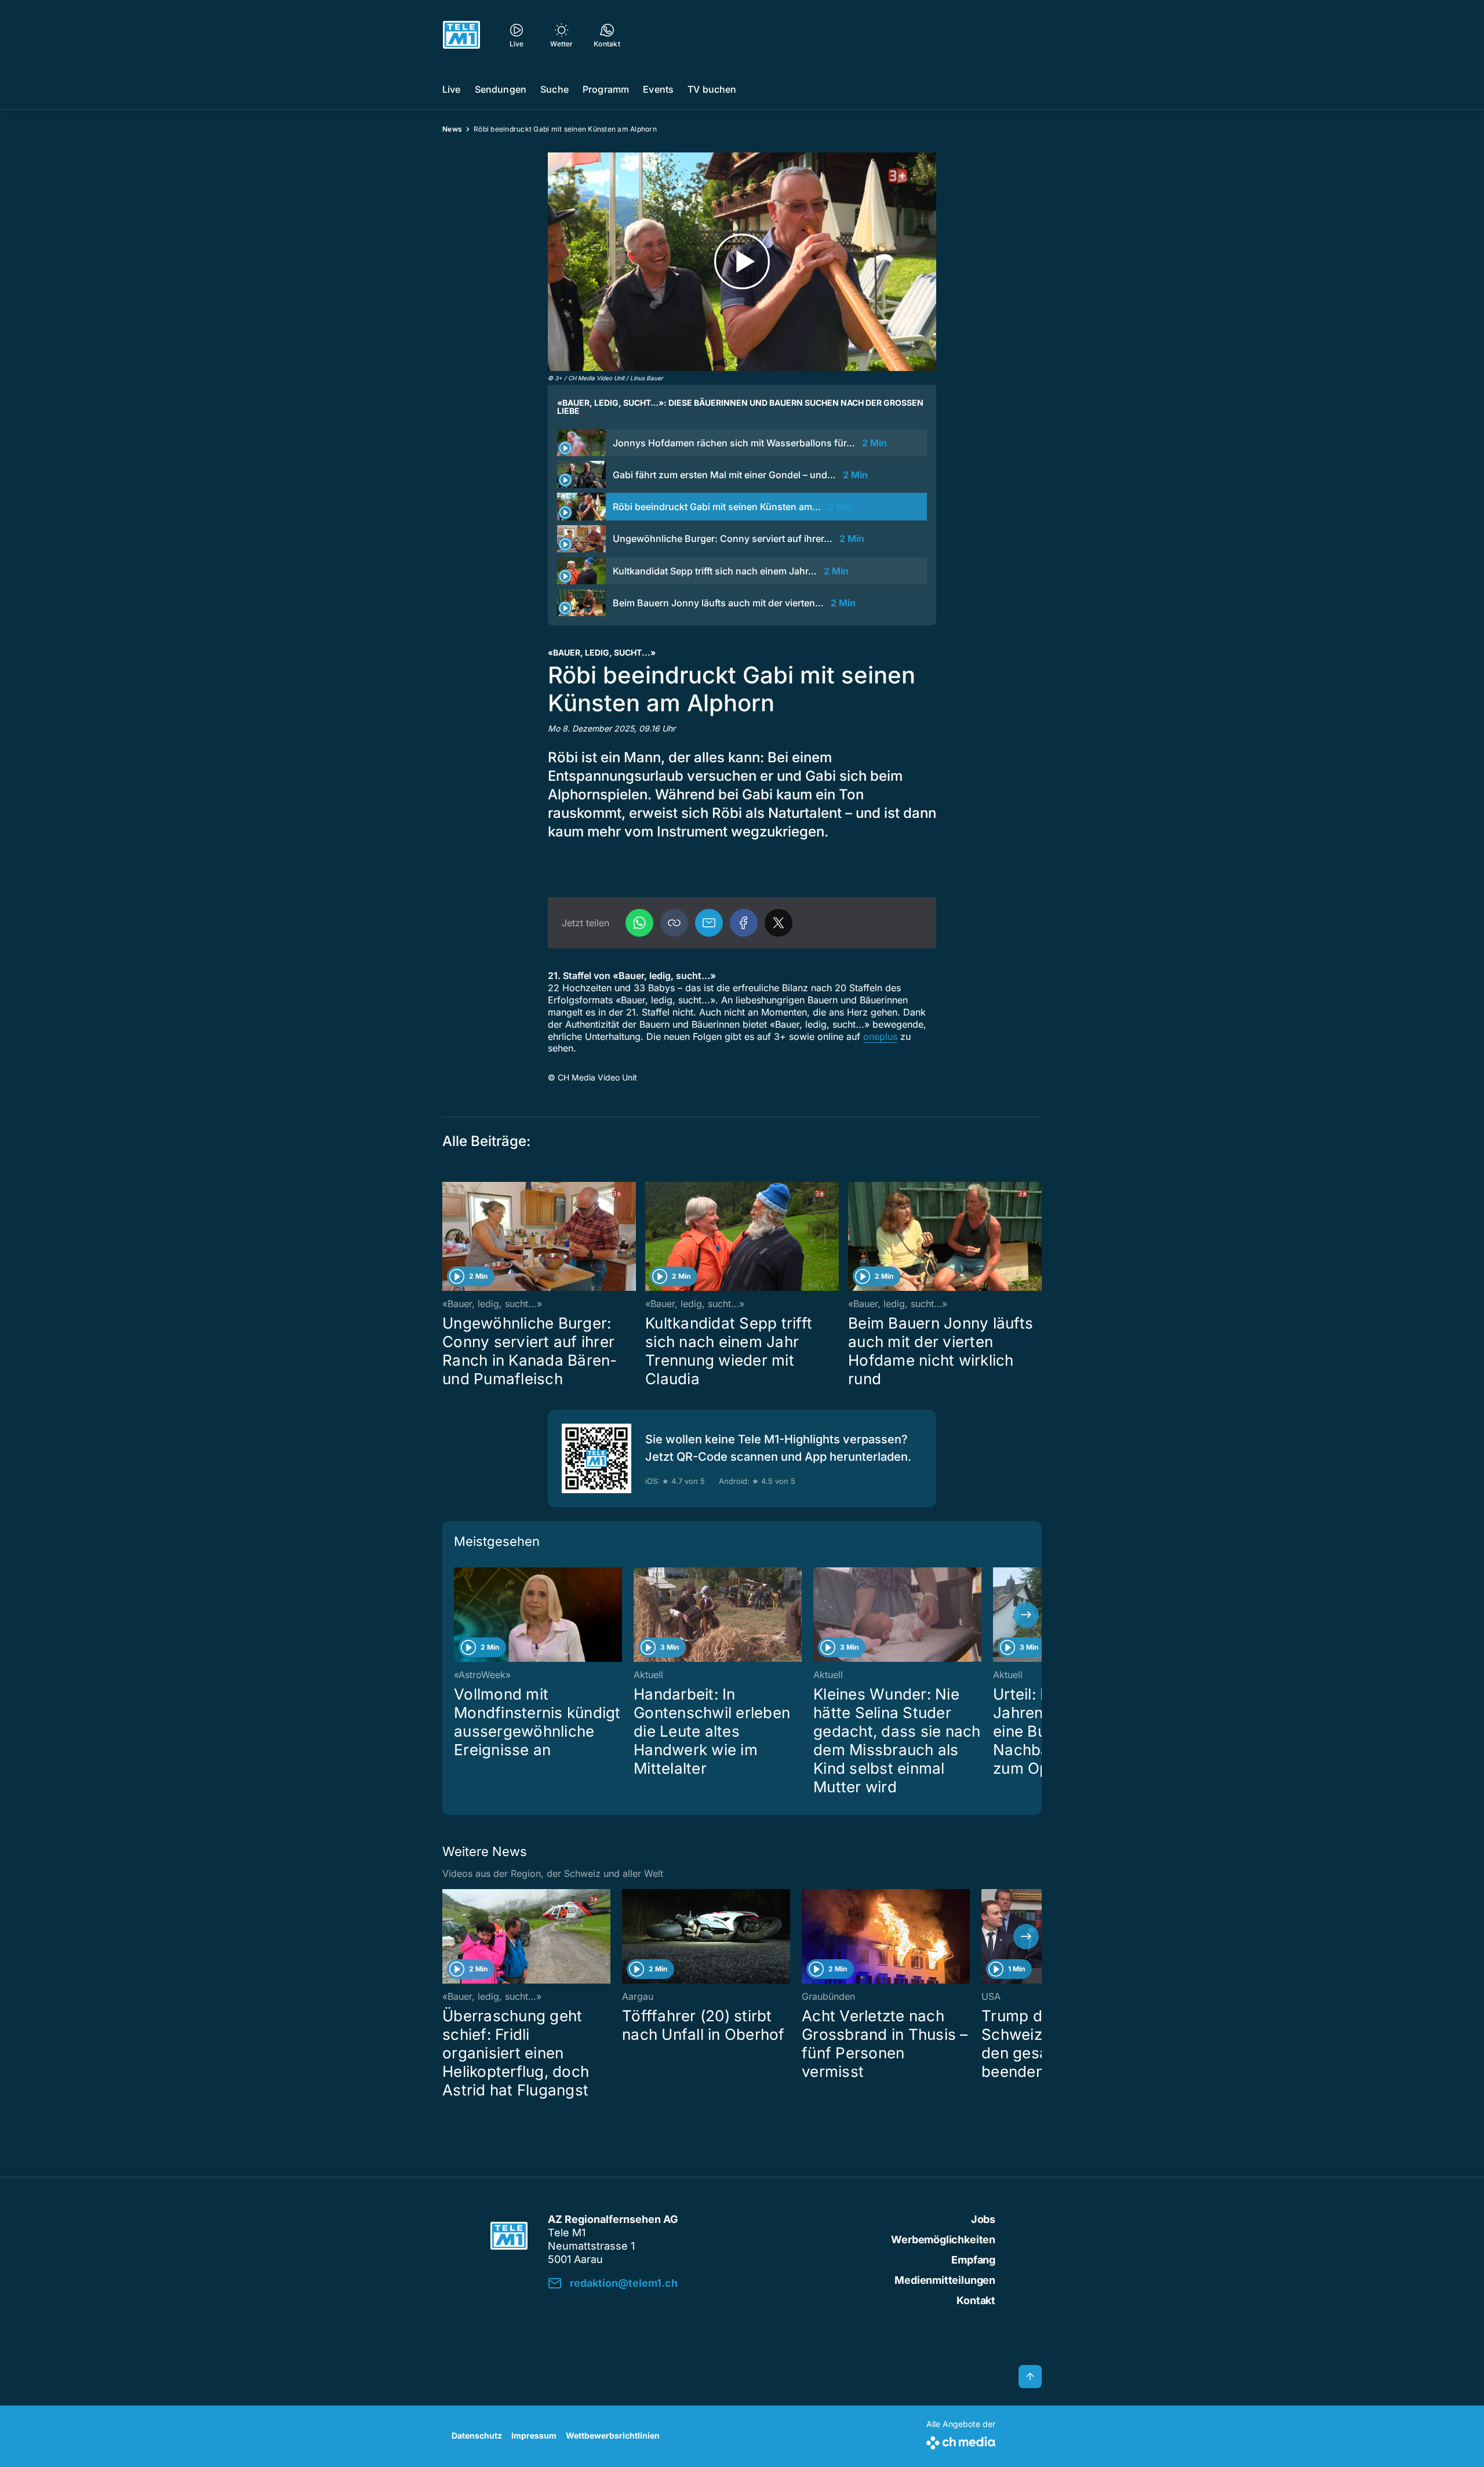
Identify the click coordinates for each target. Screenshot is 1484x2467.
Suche (554, 89)
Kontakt (976, 2300)
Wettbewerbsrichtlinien (613, 2435)
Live (452, 89)
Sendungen (501, 89)
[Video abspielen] (742, 262)
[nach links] (458, 1615)
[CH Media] (961, 2441)
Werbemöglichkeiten (943, 2239)
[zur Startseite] (461, 35)
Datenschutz (477, 2435)
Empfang (973, 2260)
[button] (674, 923)
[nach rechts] (1026, 1615)
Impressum (534, 2435)
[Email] (709, 923)
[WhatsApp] (639, 923)
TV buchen (712, 89)
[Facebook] (744, 923)
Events (658, 89)
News (452, 129)
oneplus (880, 1036)
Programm (606, 89)
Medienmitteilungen (945, 2280)
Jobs (983, 2219)
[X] (779, 923)
